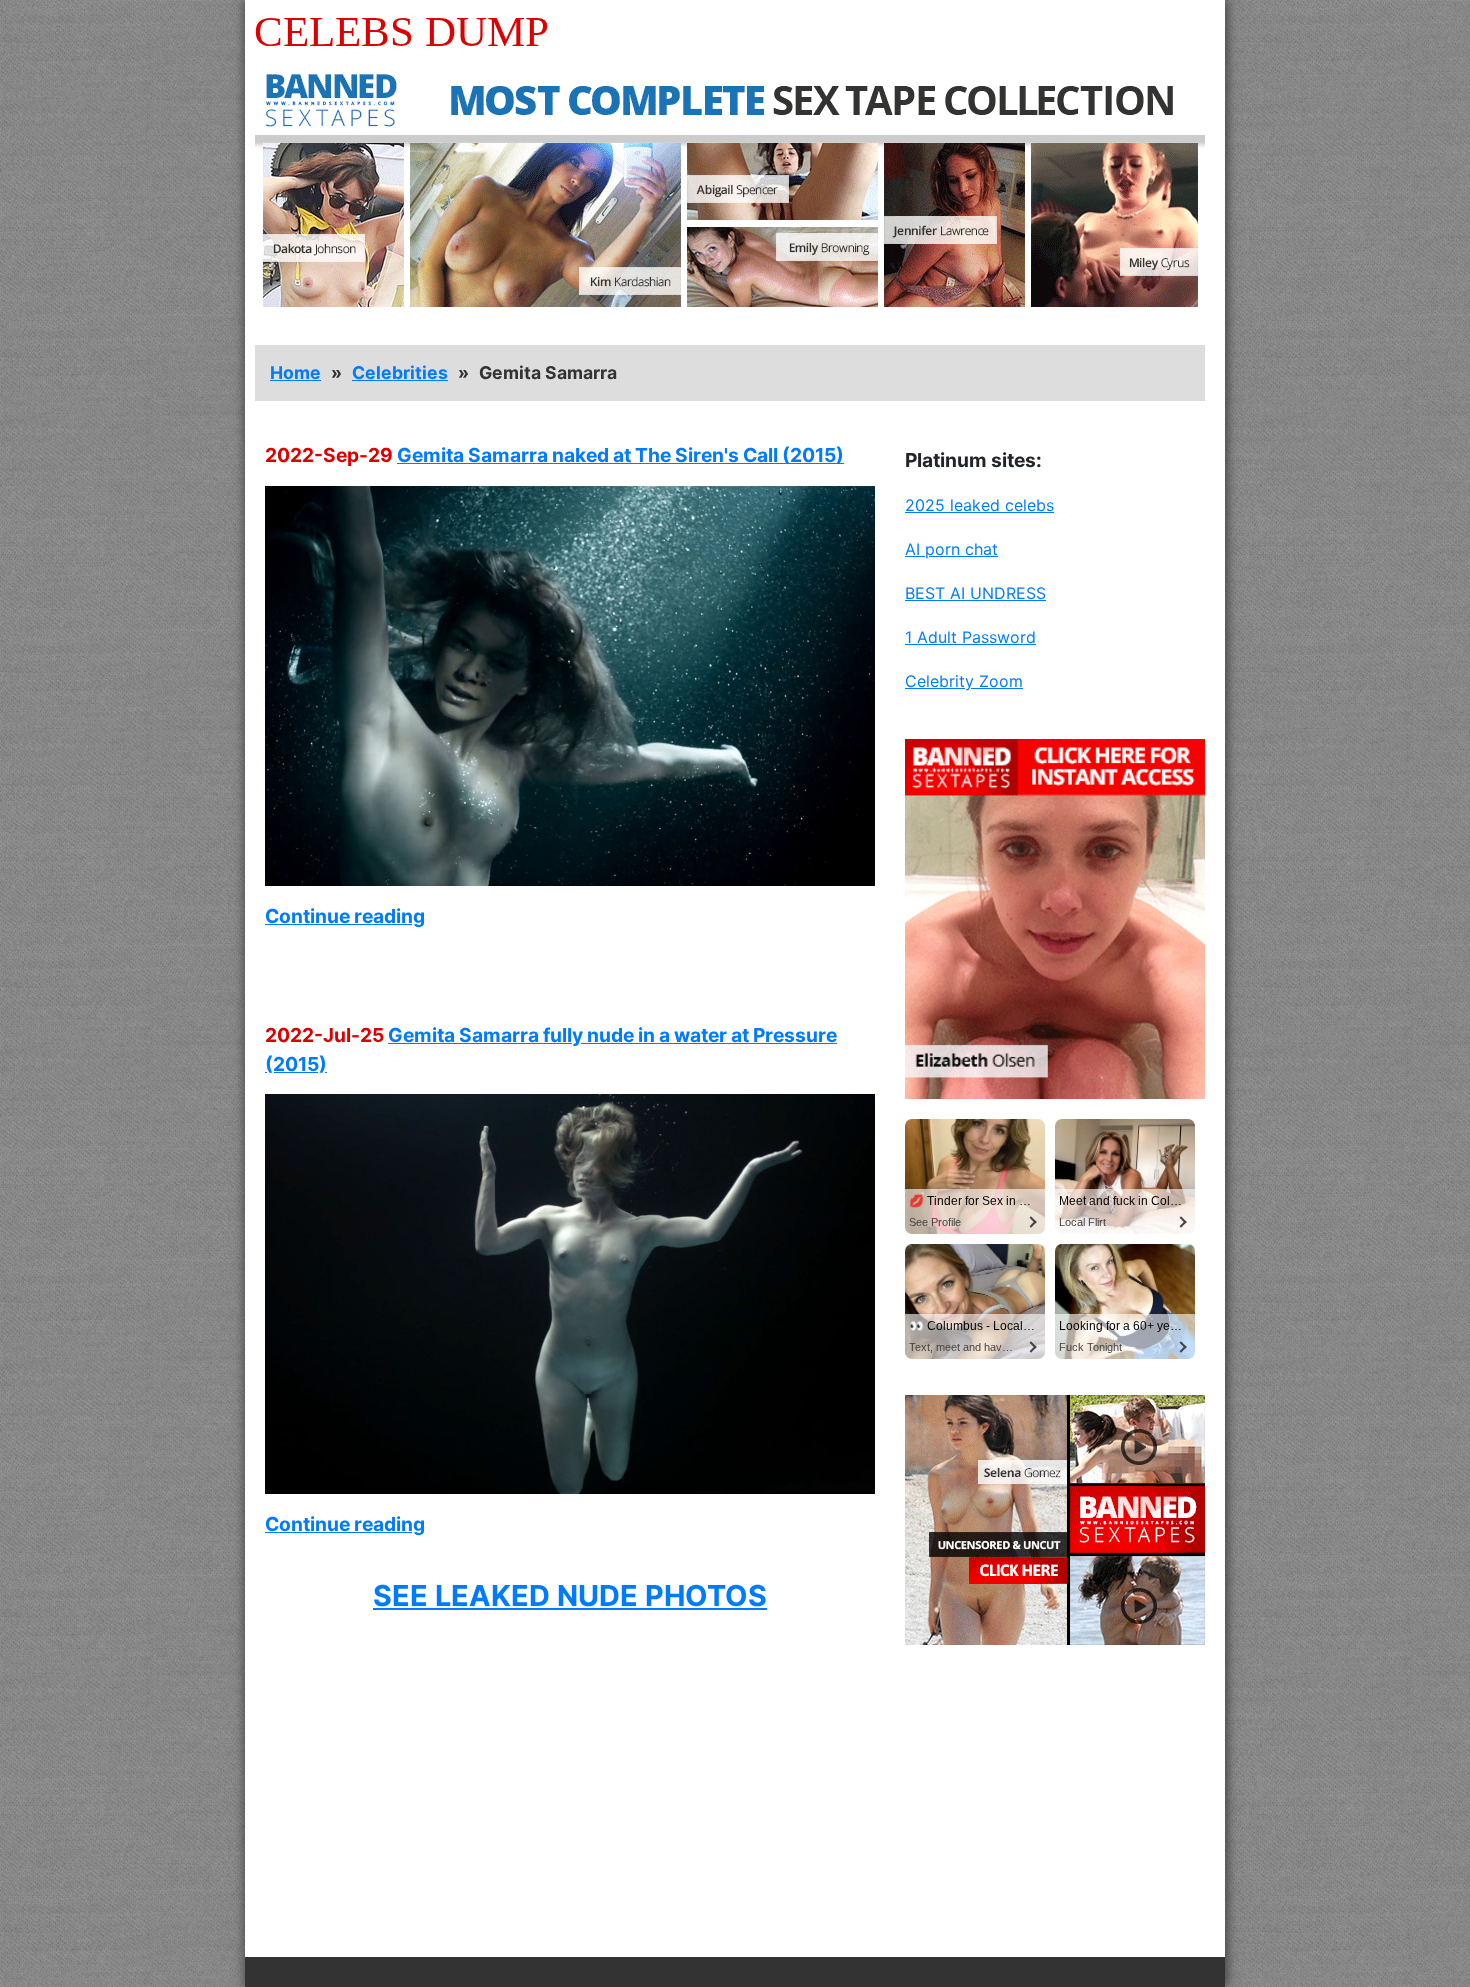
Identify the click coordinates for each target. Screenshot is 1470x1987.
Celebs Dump (401, 31)
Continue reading (345, 916)
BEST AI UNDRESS (975, 593)
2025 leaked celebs (979, 505)
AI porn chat (951, 549)
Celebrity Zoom (964, 681)
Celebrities (400, 372)
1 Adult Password (970, 637)
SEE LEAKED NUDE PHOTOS (570, 1595)
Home (295, 372)
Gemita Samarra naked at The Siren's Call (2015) (620, 455)
